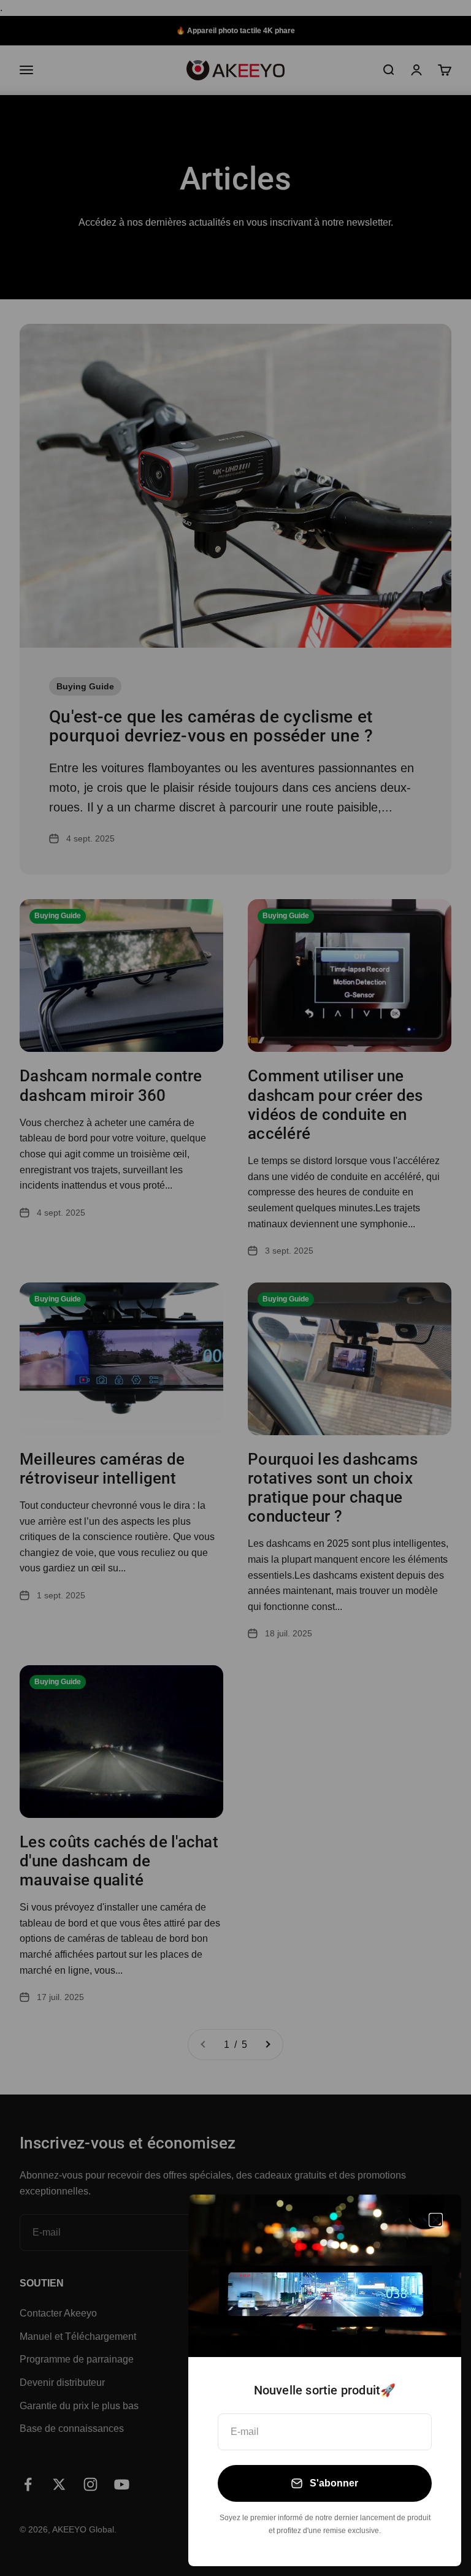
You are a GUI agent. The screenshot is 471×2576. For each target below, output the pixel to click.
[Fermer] (436, 2220)
